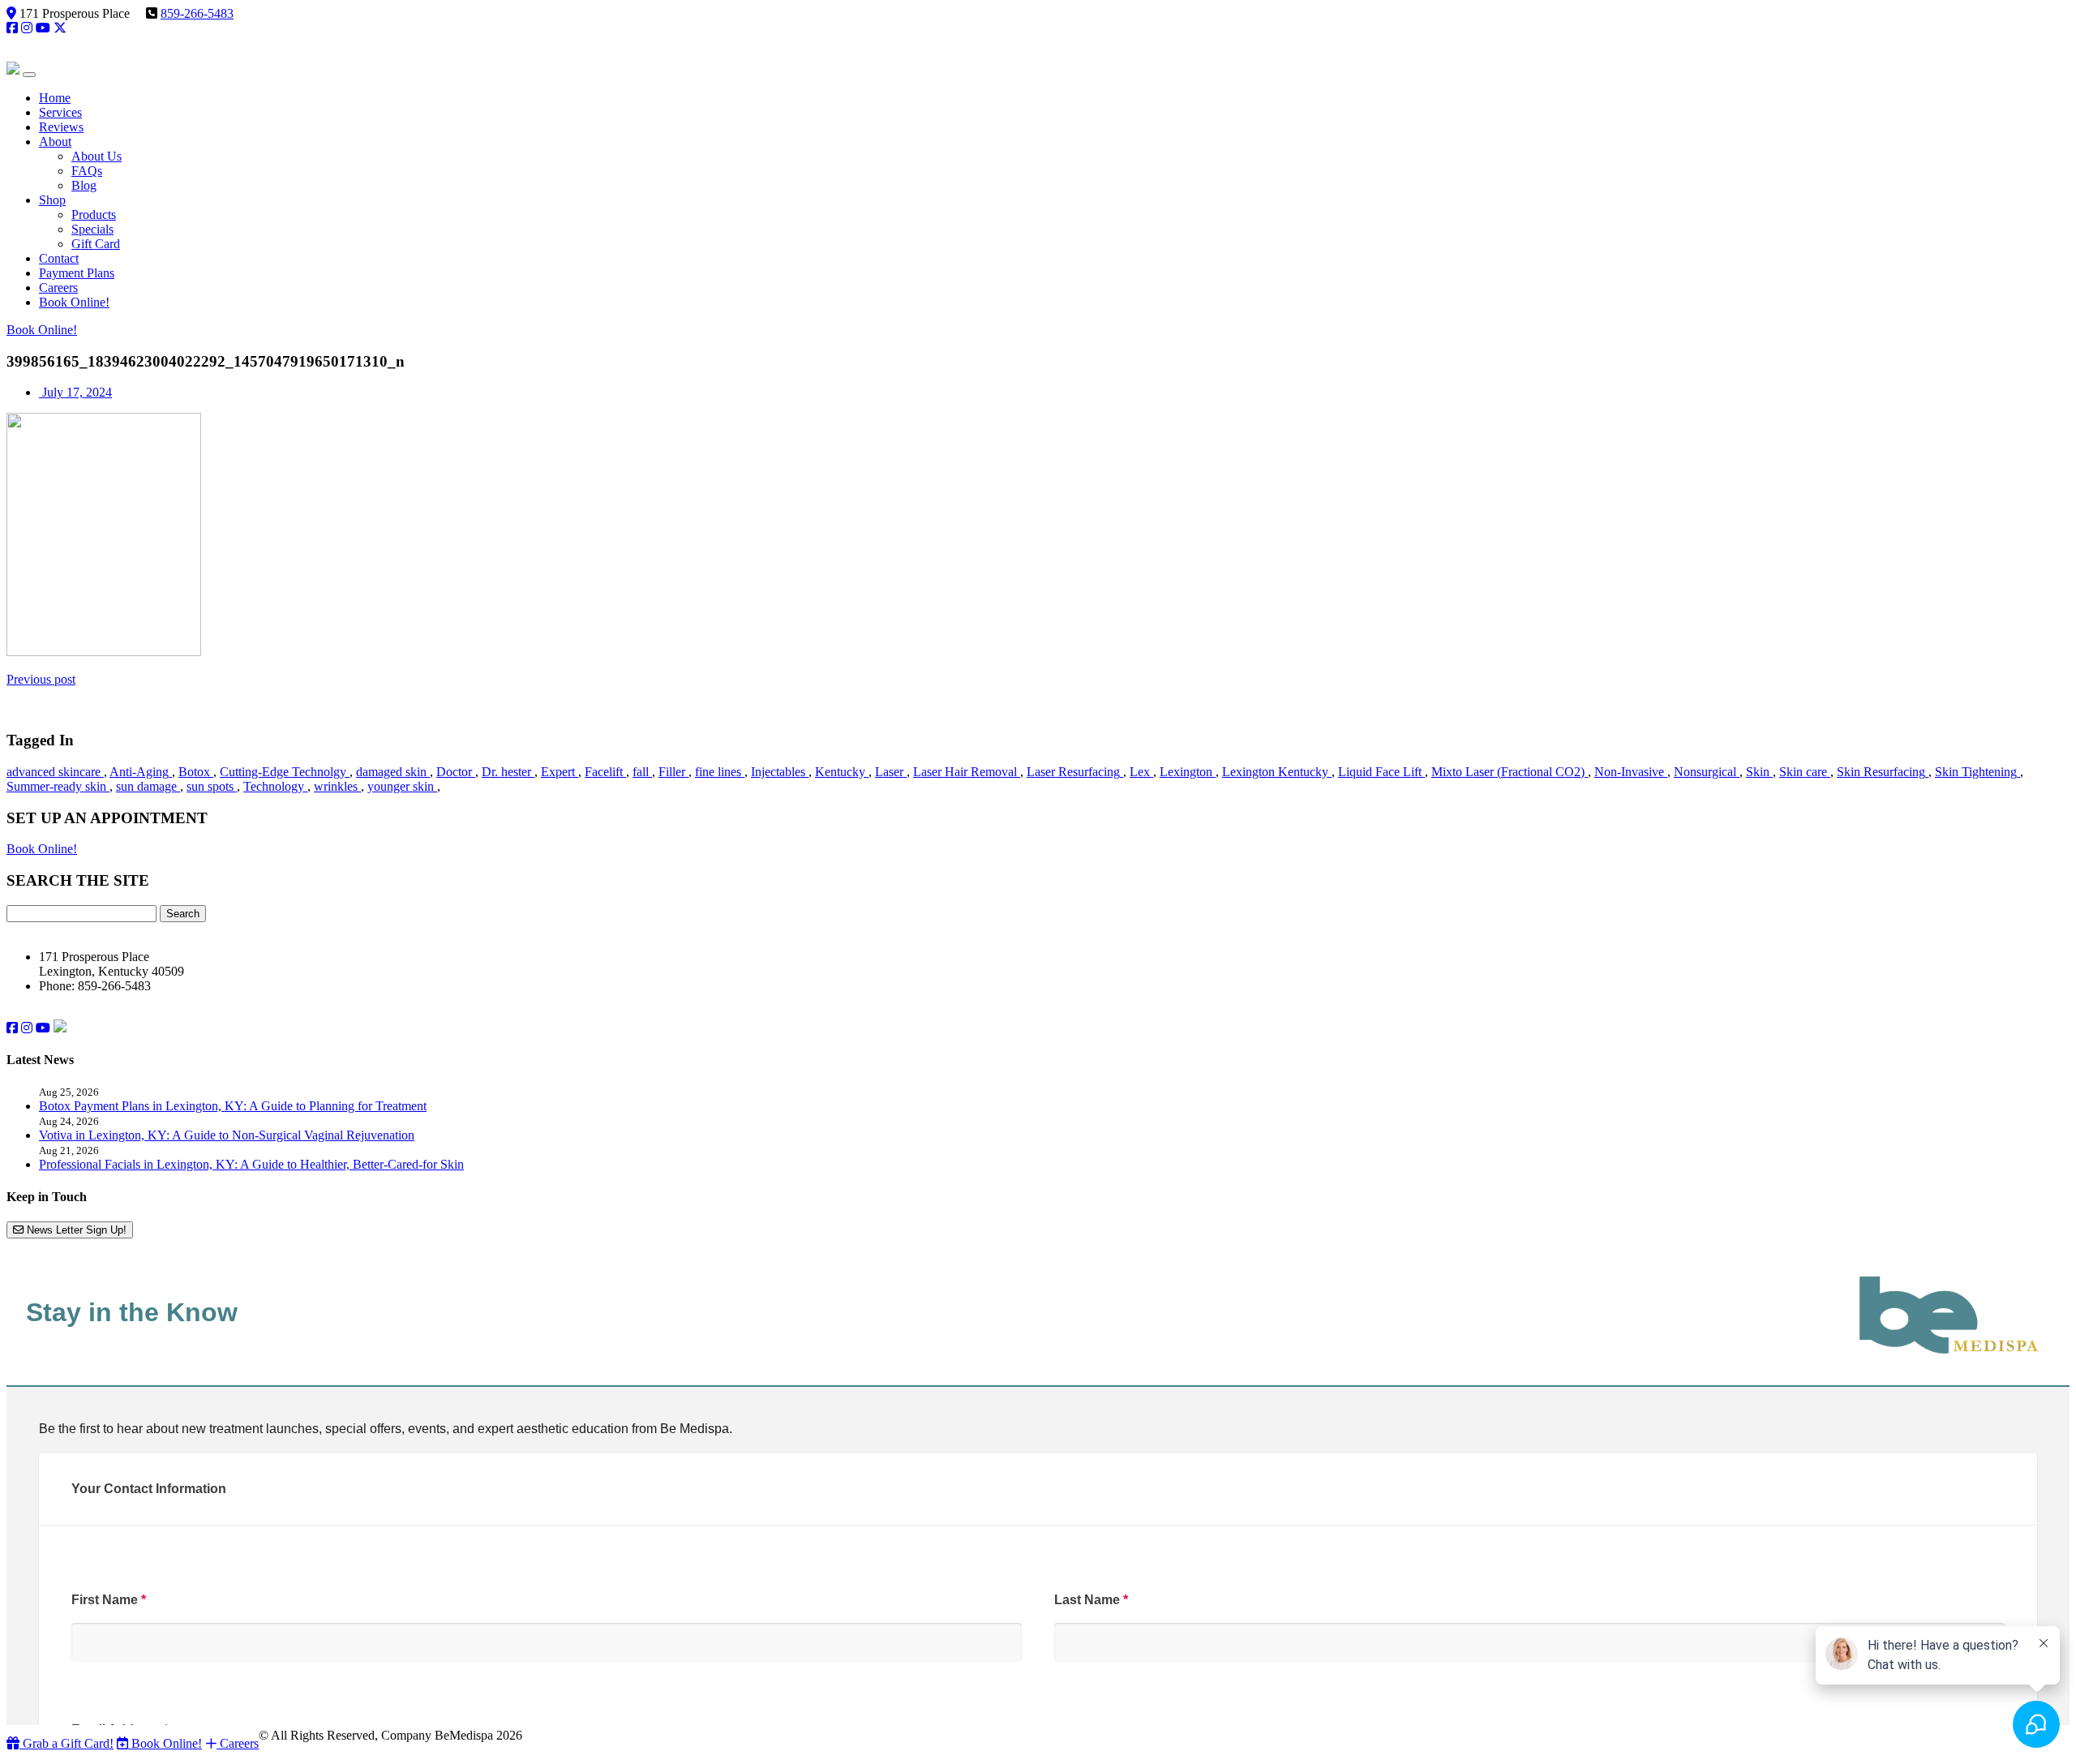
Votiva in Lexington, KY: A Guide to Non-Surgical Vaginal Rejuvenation (227, 1135)
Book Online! (42, 330)
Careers (238, 1743)
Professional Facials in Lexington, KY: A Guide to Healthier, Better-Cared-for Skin (251, 1164)
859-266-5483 (197, 13)
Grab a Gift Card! (66, 1743)
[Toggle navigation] (29, 75)
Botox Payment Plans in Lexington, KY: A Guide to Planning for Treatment (233, 1106)
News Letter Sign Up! (75, 1230)
